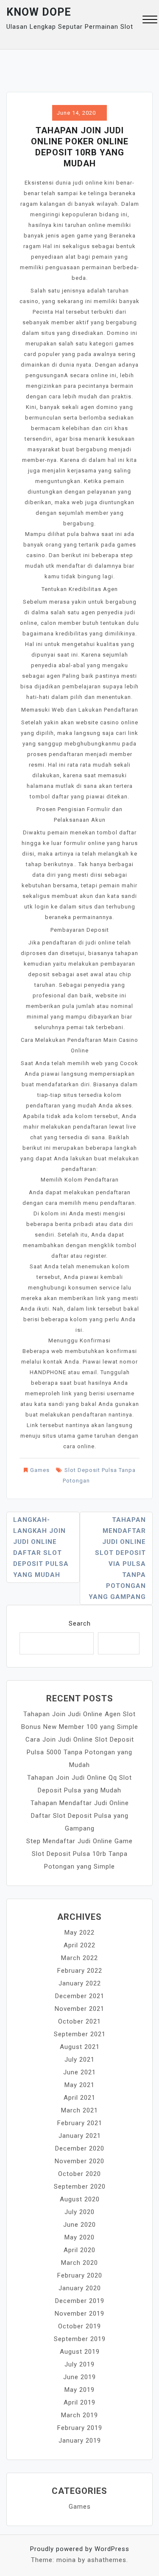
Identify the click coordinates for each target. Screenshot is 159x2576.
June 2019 (79, 2377)
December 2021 (80, 1996)
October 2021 (79, 2021)
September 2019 (80, 2339)
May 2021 (79, 2085)
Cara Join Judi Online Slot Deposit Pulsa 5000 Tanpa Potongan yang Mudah (80, 1752)
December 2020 (80, 2148)
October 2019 (79, 2326)
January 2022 (80, 1983)
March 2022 (79, 1958)
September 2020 (80, 2187)
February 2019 (80, 2428)
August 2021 (80, 2047)
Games (40, 1470)
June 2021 (79, 2072)
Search (80, 1623)
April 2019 (79, 2402)
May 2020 (79, 2237)
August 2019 (80, 2352)
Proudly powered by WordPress (80, 2549)
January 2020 (80, 2288)
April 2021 (79, 2098)
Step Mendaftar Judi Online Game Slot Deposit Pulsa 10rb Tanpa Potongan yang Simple (79, 1854)
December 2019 (80, 2301)
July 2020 (79, 2212)
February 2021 (80, 2123)
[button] (150, 21)
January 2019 (80, 2441)
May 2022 (79, 1933)
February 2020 (80, 2275)
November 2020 (79, 2161)
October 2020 (79, 2174)
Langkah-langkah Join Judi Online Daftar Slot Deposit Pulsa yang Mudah (41, 1547)
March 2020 (79, 2263)
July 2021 (79, 2060)
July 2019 (79, 2364)
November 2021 (79, 2009)
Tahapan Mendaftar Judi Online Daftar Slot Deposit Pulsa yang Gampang (80, 1816)
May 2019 (79, 2390)
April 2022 (79, 1945)
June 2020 (79, 2225)
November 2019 (79, 2314)
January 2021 (80, 2136)
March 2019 (79, 2415)
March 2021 (79, 2110)
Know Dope (39, 12)
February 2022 (80, 1971)
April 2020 (79, 2250)
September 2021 (80, 2034)
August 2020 (80, 2199)
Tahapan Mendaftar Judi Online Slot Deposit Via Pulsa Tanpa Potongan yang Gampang (117, 1558)
